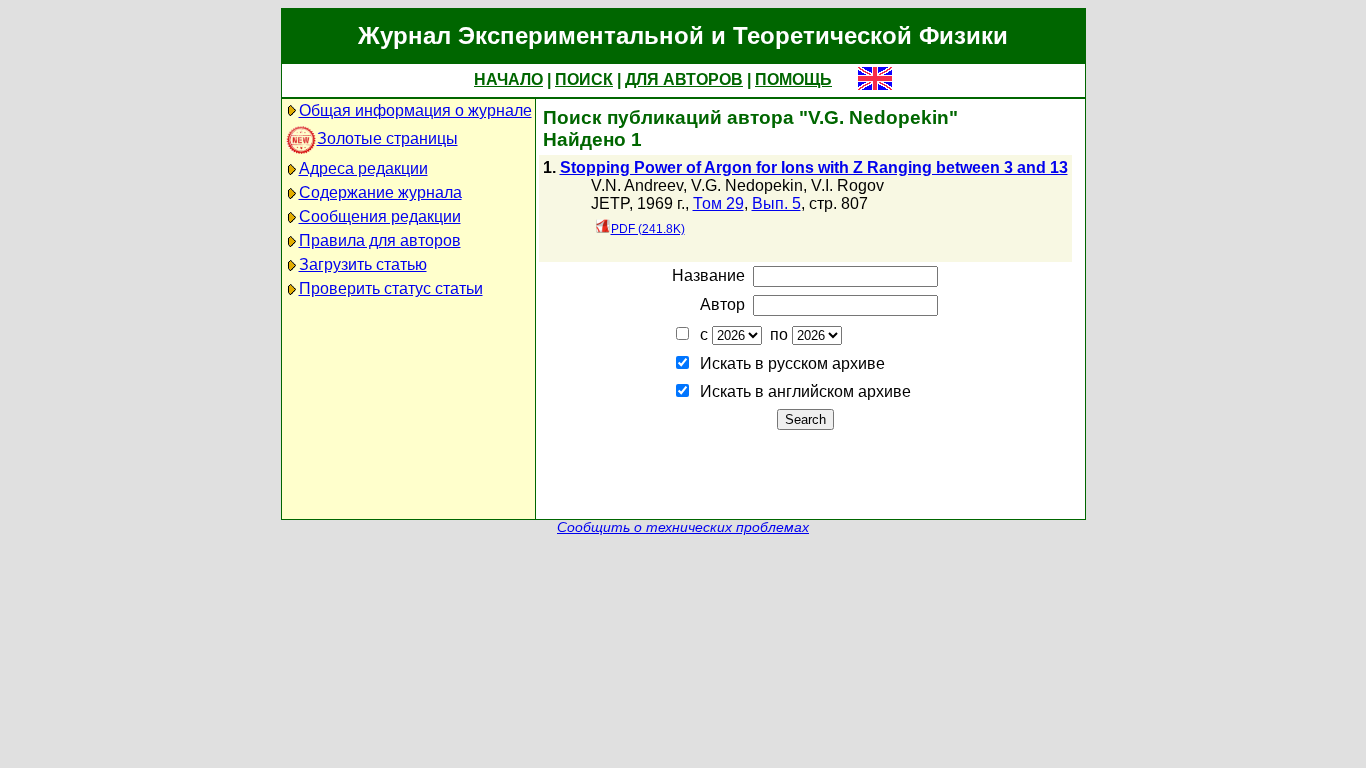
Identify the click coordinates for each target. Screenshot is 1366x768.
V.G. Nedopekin (747, 185)
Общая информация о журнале (415, 110)
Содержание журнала (380, 192)
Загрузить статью (363, 264)
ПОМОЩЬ (793, 79)
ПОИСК (584, 79)
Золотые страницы (387, 138)
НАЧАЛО (508, 79)
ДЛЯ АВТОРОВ (684, 79)
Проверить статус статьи (391, 288)
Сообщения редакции (380, 216)
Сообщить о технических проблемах (683, 527)
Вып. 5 (776, 203)
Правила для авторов (380, 240)
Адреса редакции (363, 168)
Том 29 (718, 203)
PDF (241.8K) (648, 229)
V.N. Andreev (637, 185)
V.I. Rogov (847, 185)
